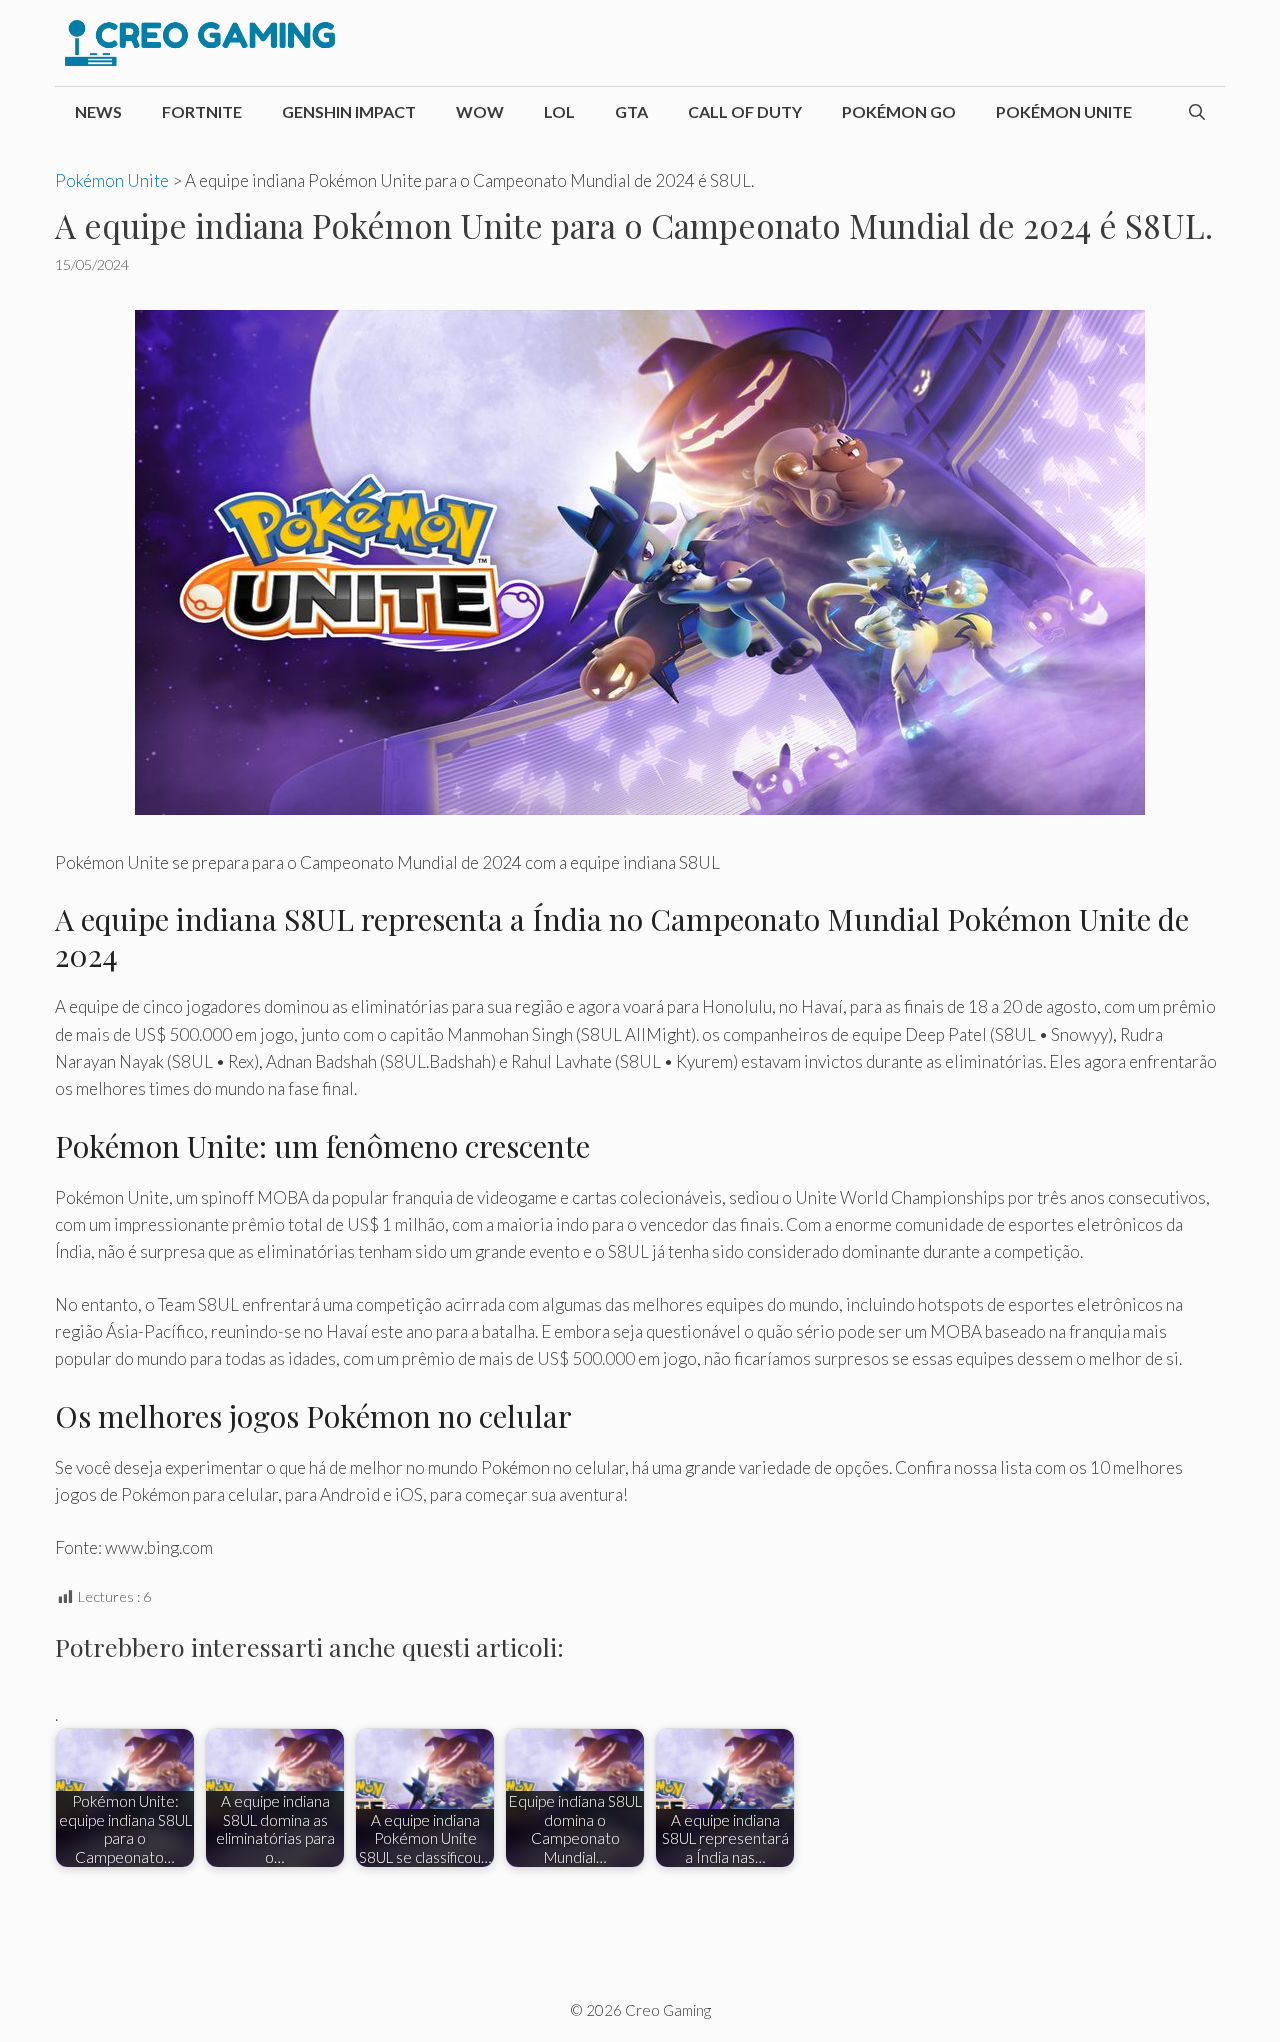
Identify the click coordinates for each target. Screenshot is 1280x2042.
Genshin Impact (349, 111)
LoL (559, 111)
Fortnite (202, 111)
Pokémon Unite (1064, 111)
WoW (480, 111)
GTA (631, 111)
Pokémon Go (899, 111)
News (98, 111)
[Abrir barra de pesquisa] (1197, 112)
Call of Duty (745, 111)
